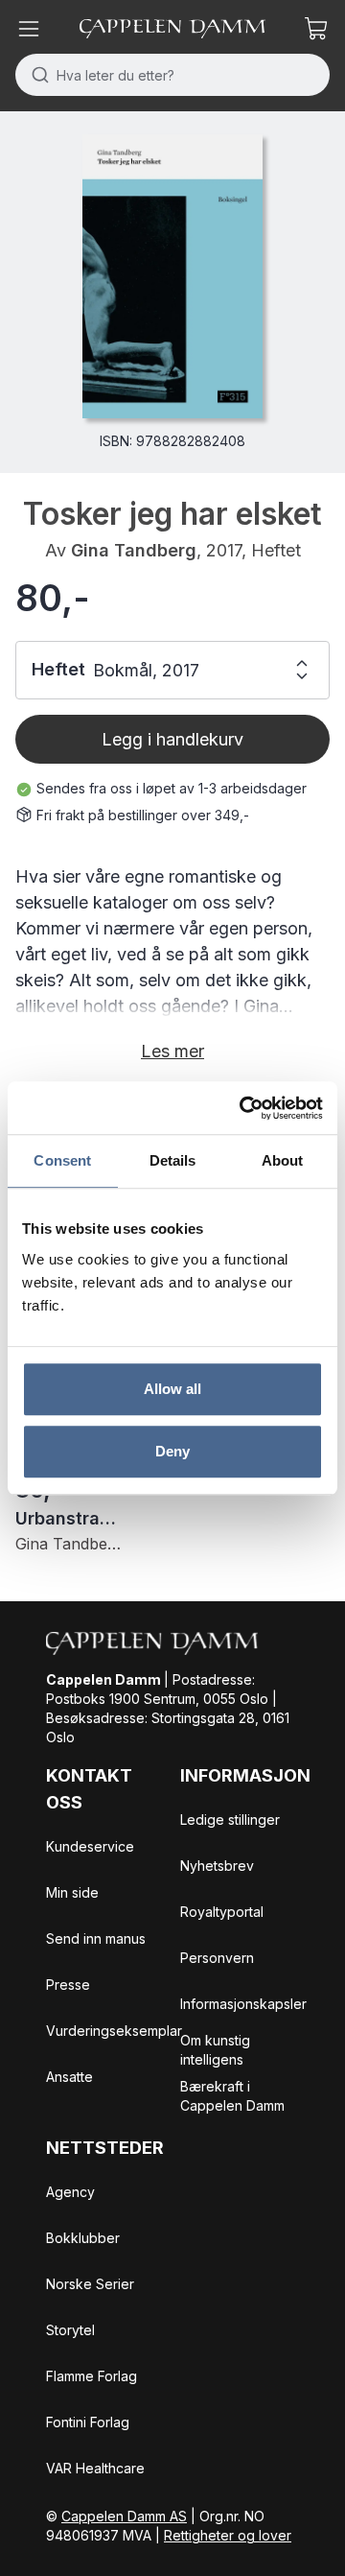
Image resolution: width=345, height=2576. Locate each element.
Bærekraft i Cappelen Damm (232, 2096)
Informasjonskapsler (243, 2004)
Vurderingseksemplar (114, 2031)
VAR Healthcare (95, 2468)
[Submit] (36, 75)
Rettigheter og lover (228, 2535)
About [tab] (283, 1160)
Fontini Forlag (88, 2422)
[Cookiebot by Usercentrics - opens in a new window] (243, 1108)
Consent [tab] (62, 1160)
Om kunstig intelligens (215, 2050)
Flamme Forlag (92, 2376)
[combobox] (172, 75)
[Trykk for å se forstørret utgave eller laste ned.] (172, 276)
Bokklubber (83, 2238)
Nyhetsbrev (217, 1866)
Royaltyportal (222, 1912)
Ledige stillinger (230, 1820)
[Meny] (29, 29)
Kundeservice (90, 1846)
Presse (68, 1985)
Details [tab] (173, 1160)
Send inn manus (96, 1938)
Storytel (70, 2330)
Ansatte (69, 2077)
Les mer (172, 1051)
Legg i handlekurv (172, 739)
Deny (172, 1451)
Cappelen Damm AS (124, 2516)
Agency (70, 2192)
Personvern (217, 1958)
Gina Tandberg (134, 550)
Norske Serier (90, 2284)
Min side (72, 1892)
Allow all (173, 1389)
